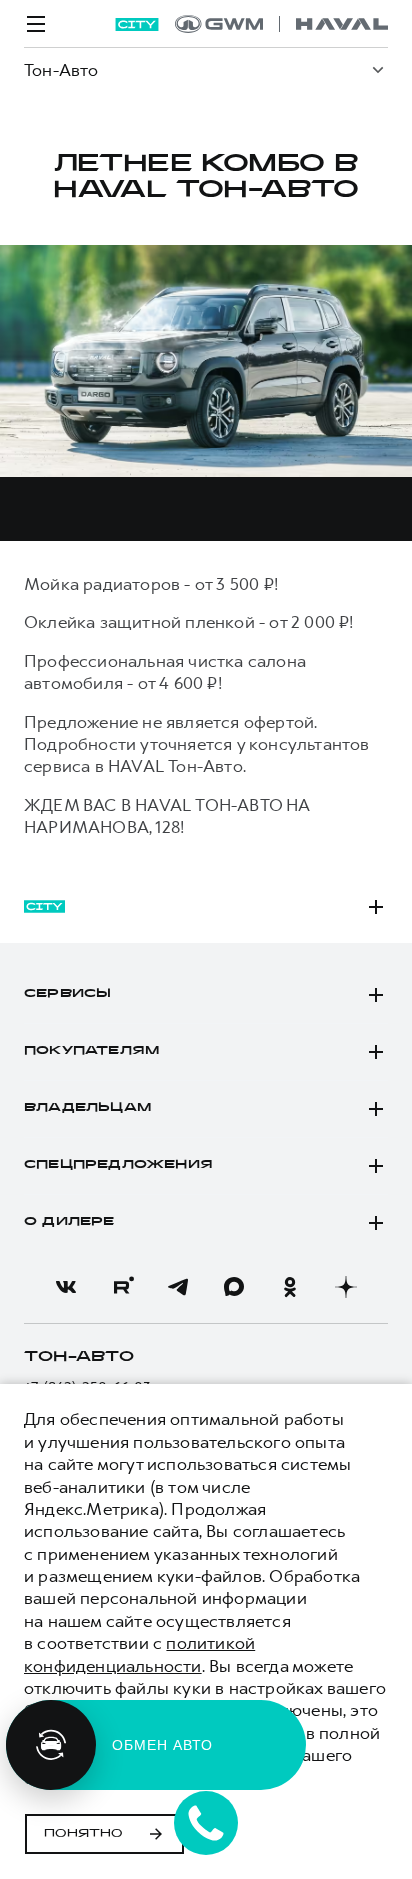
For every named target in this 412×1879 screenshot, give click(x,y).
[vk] (66, 1287)
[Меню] (36, 24)
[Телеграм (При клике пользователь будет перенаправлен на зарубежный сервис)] (178, 1287)
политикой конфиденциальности (139, 1654)
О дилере (69, 1222)
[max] (234, 1287)
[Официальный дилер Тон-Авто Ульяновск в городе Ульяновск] (281, 24)
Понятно (83, 1834)
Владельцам (87, 1108)
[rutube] (122, 1287)
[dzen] (346, 1287)
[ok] (290, 1287)
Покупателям (91, 1051)
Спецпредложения (118, 1165)
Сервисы (67, 994)
